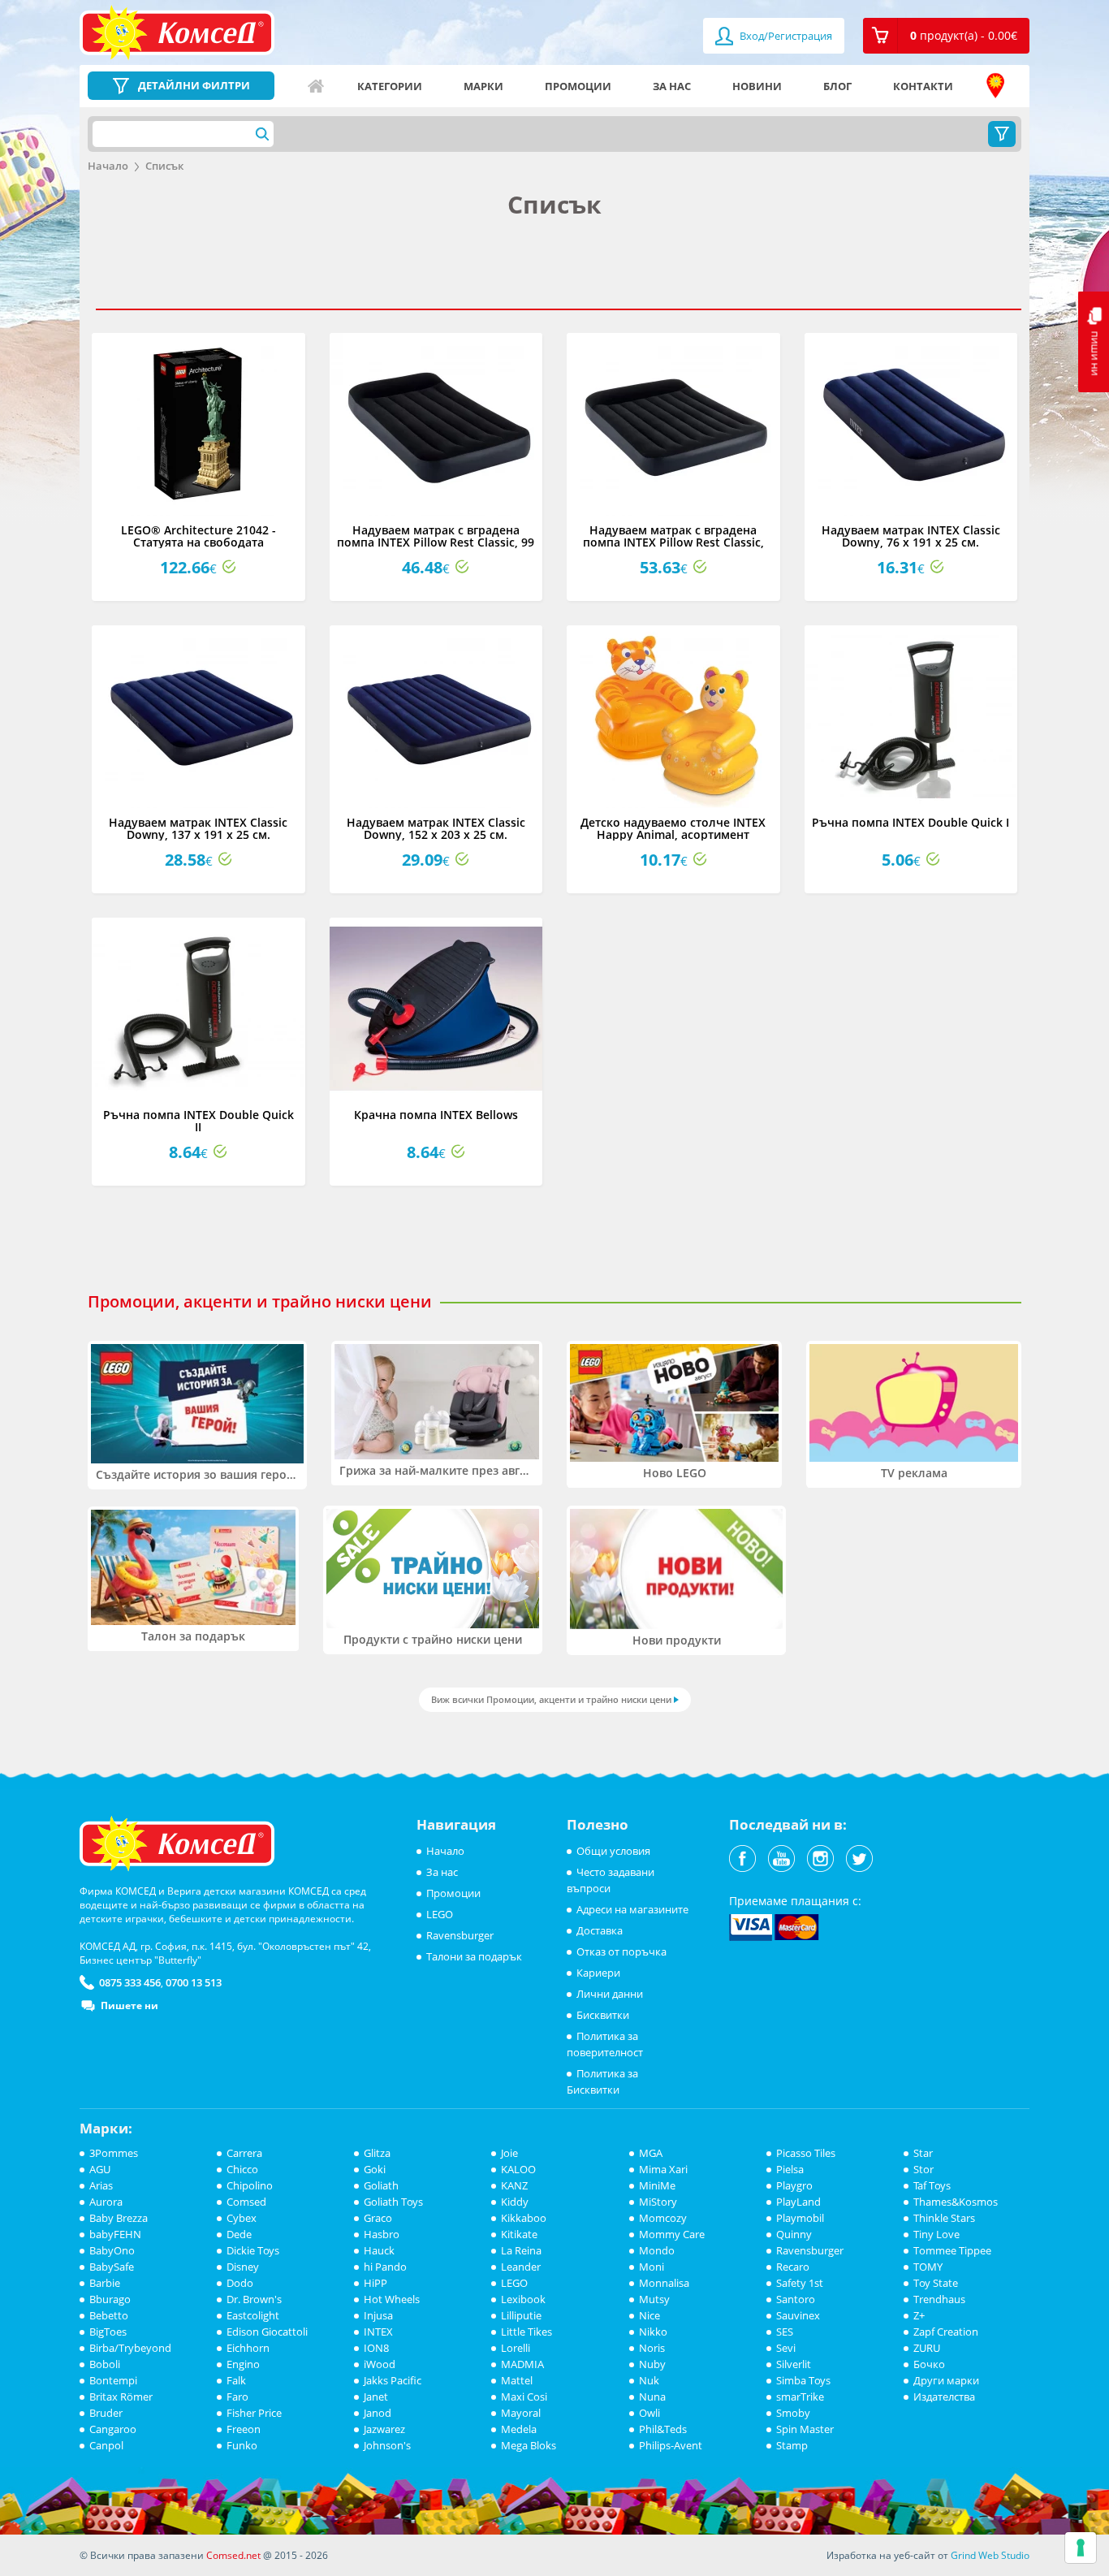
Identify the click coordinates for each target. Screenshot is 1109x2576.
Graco (378, 2218)
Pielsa (790, 2169)
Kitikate (519, 2234)
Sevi (786, 2348)
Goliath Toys (393, 2202)
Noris (652, 2348)
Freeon (244, 2429)
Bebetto (109, 2315)
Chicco (242, 2169)
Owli (649, 2413)
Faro (237, 2397)
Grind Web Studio (990, 2555)
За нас (672, 86)
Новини (757, 86)
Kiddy (515, 2202)
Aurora (106, 2202)
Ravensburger (460, 1935)
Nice (649, 2315)
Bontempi (113, 2380)
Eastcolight (253, 2315)
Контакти (923, 86)
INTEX (378, 2332)
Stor (923, 2169)
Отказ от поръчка (621, 1951)
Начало (316, 86)
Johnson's (387, 2445)
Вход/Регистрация (785, 36)
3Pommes (114, 2153)
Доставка (600, 1930)
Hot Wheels (392, 2299)
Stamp (792, 2445)
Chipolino (250, 2185)
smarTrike (800, 2397)
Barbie (105, 2283)
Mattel (517, 2380)
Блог (837, 86)
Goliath (381, 2185)
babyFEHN (115, 2234)
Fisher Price (254, 2413)
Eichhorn (248, 2348)
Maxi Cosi (524, 2397)
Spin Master (805, 2429)
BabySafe (112, 2267)
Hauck (379, 2250)
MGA (651, 2153)
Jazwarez (384, 2429)
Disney (243, 2267)
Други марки (946, 2380)
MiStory (658, 2202)
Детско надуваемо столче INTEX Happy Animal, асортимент (673, 828)
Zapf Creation (946, 2332)
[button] (946, 36)
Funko (242, 2445)
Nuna (652, 2397)
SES (785, 2332)
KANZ (514, 2185)
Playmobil (800, 2218)
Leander (521, 2267)
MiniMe (657, 2185)
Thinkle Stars (944, 2218)
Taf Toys (932, 2185)
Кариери (598, 1973)
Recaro (793, 2267)
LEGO (440, 1914)
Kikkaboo (524, 2218)
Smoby (793, 2413)
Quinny (794, 2234)
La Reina (521, 2250)
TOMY (928, 2267)
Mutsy (654, 2299)
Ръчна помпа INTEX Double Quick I (911, 822)
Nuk (649, 2380)
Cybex (242, 2218)
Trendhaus (939, 2299)
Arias (101, 2185)
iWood (380, 2364)
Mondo (657, 2250)
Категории (390, 86)
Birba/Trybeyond (130, 2348)
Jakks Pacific (393, 2380)
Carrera (244, 2153)
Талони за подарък (474, 1956)
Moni (652, 2267)
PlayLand (798, 2202)
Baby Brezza (119, 2218)
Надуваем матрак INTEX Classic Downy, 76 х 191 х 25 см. (911, 536)
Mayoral (521, 2413)
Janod (378, 2413)
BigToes (108, 2332)
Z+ (919, 2315)
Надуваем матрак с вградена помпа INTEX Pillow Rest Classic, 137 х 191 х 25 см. (673, 542)
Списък (164, 166)
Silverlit (794, 2364)
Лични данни (610, 1994)
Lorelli (516, 2348)
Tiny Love (936, 2234)
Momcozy (663, 2218)
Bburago (110, 2299)
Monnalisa (664, 2283)
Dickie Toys (253, 2250)
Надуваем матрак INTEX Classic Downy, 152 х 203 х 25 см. (436, 828)
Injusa (378, 2315)
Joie (509, 2153)
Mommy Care (672, 2234)
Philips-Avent (671, 2445)
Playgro (794, 2185)
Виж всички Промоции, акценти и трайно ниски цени (551, 1699)
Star (923, 2153)
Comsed (246, 2202)
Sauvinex (798, 2315)
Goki (375, 2169)
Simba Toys (803, 2380)
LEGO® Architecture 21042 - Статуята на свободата (198, 536)
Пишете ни (129, 2005)
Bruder (106, 2413)
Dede (239, 2234)
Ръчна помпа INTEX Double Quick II (198, 1121)
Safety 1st (800, 2283)
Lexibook (523, 2299)
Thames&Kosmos (956, 2202)
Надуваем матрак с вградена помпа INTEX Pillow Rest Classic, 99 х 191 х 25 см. (436, 542)
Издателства (944, 2397)
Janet (376, 2397)
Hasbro (382, 2234)
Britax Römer (121, 2397)
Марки (483, 86)
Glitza (377, 2153)
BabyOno (112, 2250)
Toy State (936, 2283)
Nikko (653, 2332)
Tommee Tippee (952, 2250)
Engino (243, 2364)
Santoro (796, 2299)
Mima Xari (663, 2169)
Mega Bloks (529, 2445)
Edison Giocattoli (267, 2332)
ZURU (927, 2348)
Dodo (240, 2283)
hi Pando (385, 2267)
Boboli (105, 2364)
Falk (236, 2380)
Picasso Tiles (806, 2153)
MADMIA (522, 2364)
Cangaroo (113, 2429)
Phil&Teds (663, 2429)
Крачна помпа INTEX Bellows (436, 1115)
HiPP (375, 2283)
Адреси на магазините (995, 86)
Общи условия (613, 1851)
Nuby (652, 2364)
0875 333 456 (130, 1982)
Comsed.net (233, 2555)
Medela (519, 2429)
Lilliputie (521, 2315)
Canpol (106, 2445)
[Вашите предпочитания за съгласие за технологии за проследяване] (1081, 2548)
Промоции (578, 86)
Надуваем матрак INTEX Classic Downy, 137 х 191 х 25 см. (198, 828)
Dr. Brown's (254, 2299)
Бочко (929, 2364)
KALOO (518, 2169)
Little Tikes (526, 2332)
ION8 (376, 2348)
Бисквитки (603, 2015)
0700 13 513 (194, 1982)
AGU (100, 2169)
